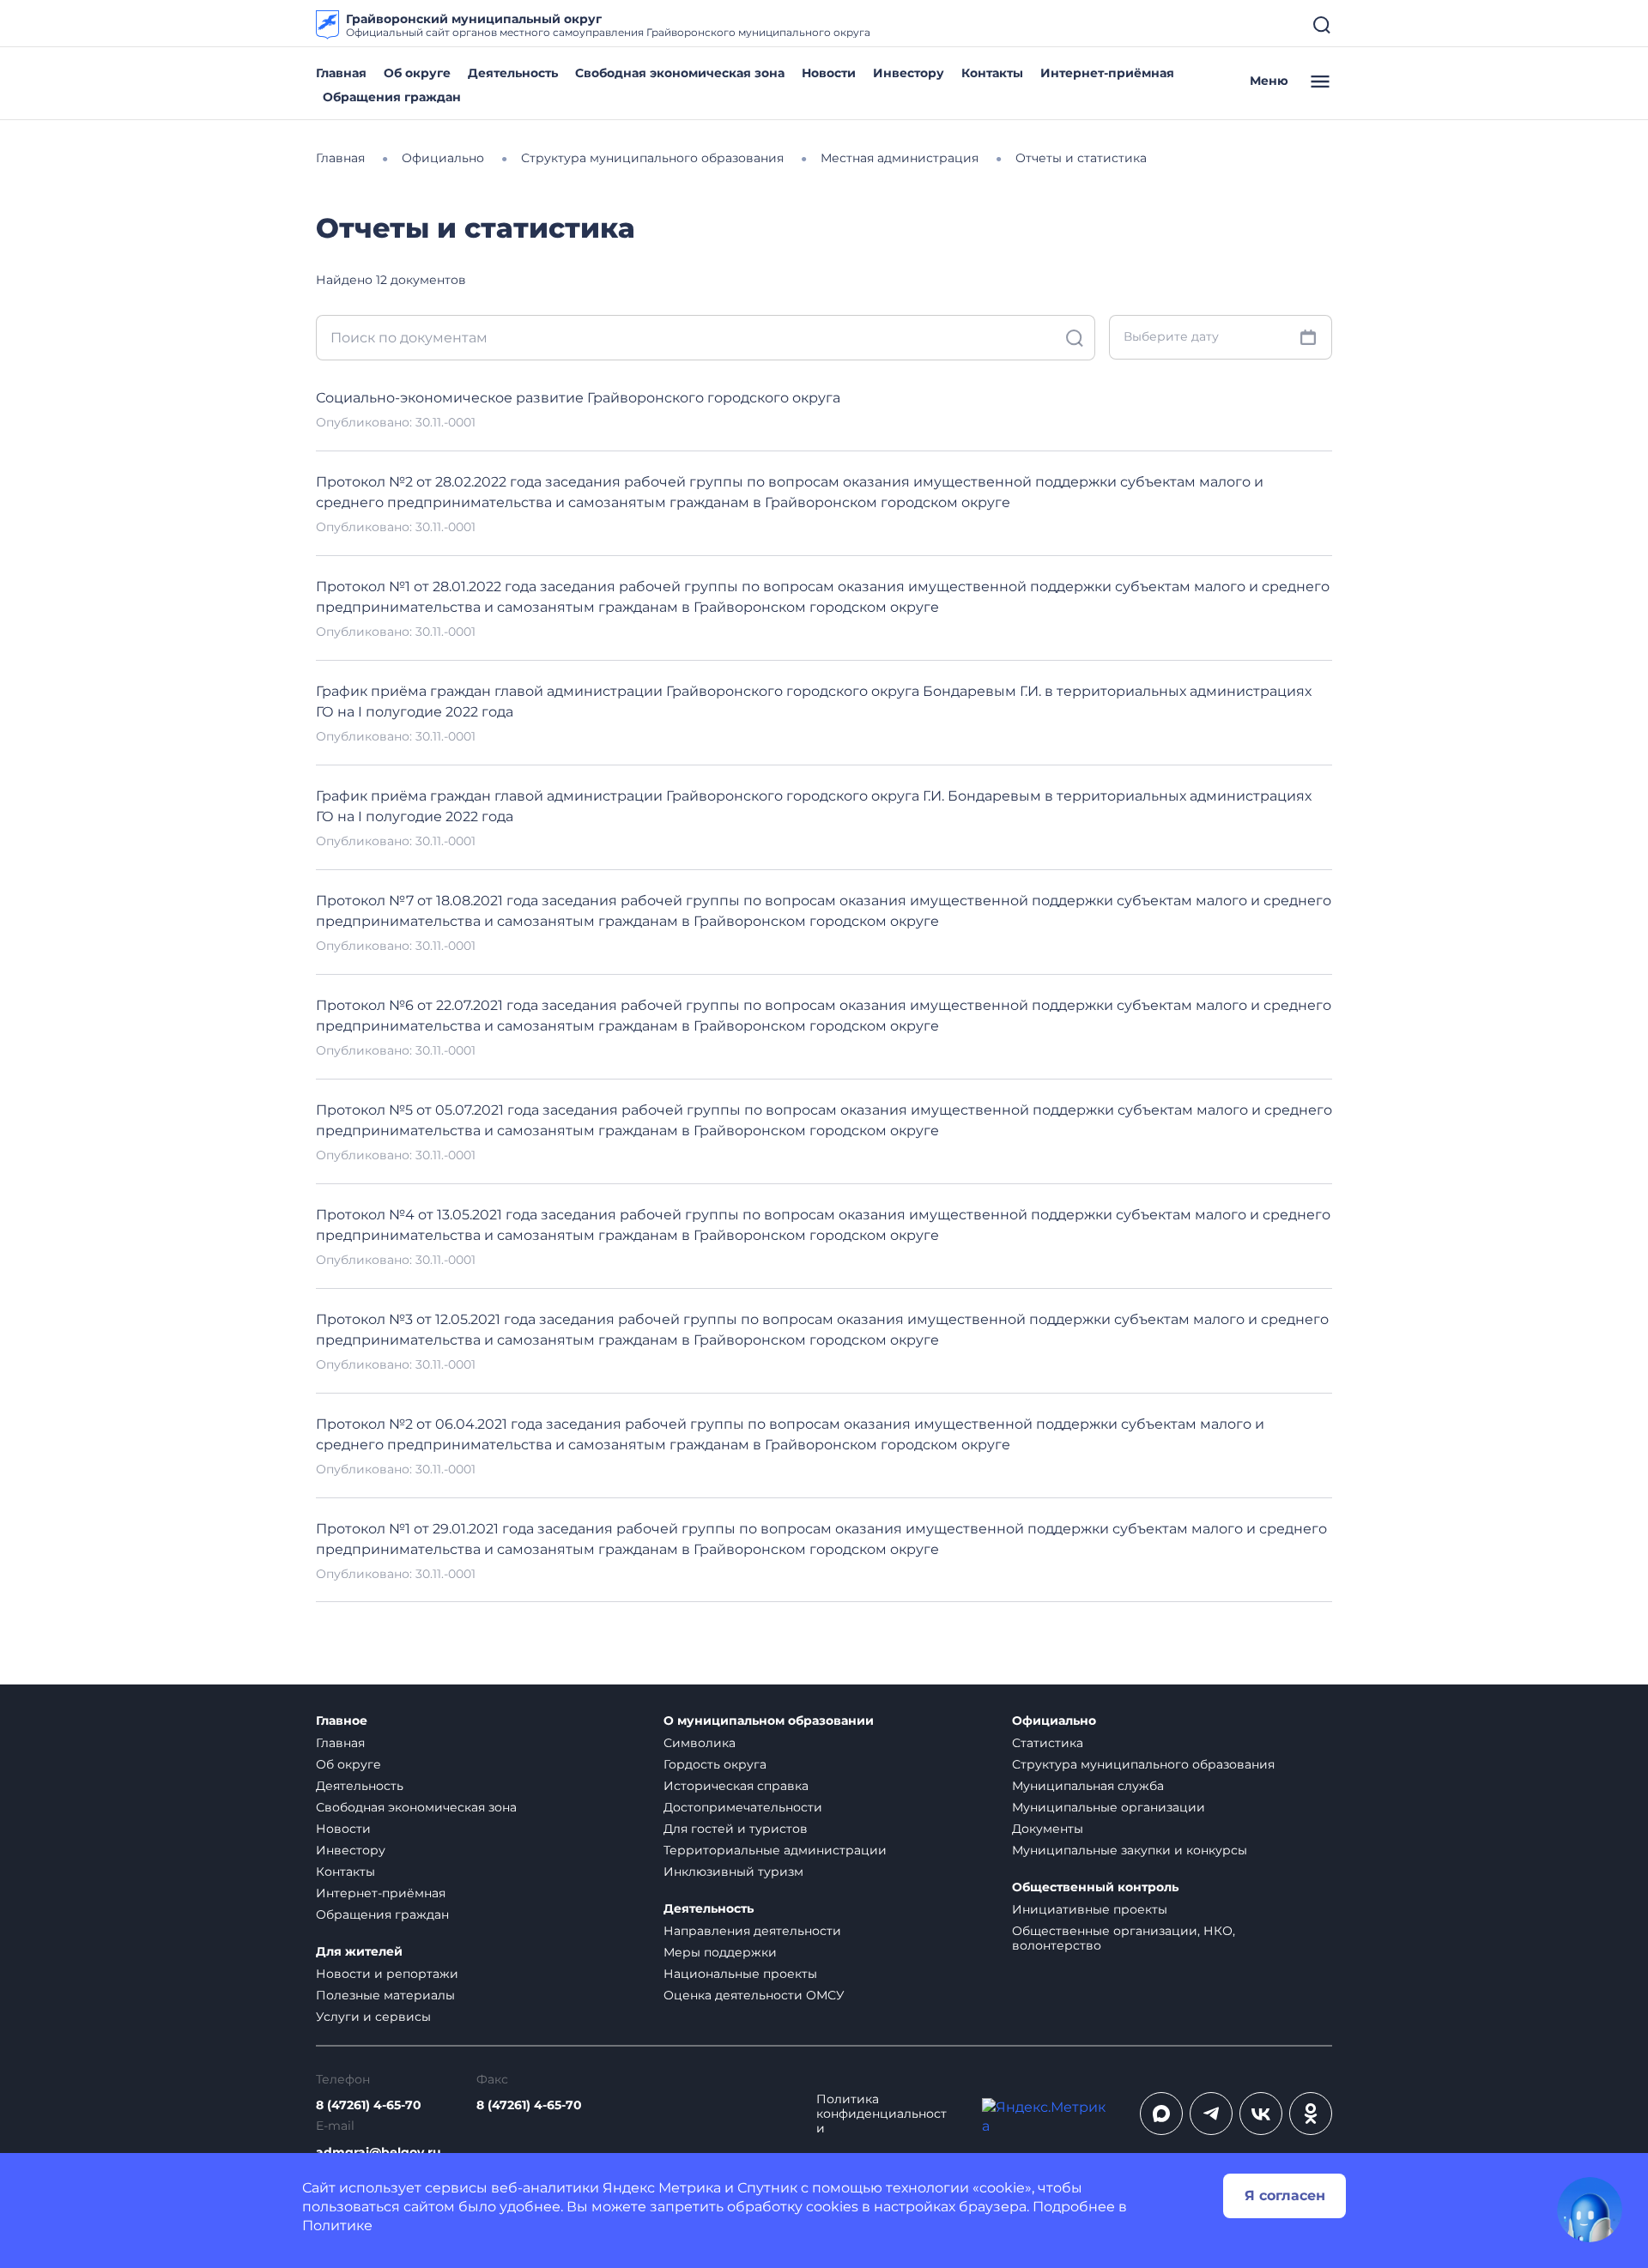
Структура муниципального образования (1143, 1764)
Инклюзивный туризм (733, 1872)
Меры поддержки (720, 1952)
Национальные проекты (740, 1974)
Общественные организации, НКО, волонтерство (1124, 1938)
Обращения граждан (392, 97)
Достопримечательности (743, 1807)
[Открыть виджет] (1590, 2210)
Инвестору (909, 73)
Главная (341, 73)
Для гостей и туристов (736, 1829)
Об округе (417, 73)
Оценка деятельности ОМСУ (754, 1995)
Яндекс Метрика (662, 2188)
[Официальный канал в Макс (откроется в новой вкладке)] (1161, 2114)
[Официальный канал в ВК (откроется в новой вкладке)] (1261, 2114)
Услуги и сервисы (373, 2017)
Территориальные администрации (775, 1850)
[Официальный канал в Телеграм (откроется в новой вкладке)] (1211, 2114)
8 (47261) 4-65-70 (369, 2105)
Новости (829, 73)
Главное (342, 1721)
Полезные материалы (385, 1995)
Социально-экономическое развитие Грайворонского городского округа (578, 398)
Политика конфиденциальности (882, 2114)
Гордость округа (715, 1764)
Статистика (1048, 1743)
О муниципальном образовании (769, 1721)
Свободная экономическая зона (680, 73)
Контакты (992, 73)
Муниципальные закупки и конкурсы (1130, 1850)
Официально (1054, 1721)
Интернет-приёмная (1107, 73)
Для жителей (359, 1952)
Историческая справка (736, 1786)
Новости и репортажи (387, 1974)
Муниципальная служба (1088, 1786)
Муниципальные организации (1109, 1807)
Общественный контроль (1095, 1887)
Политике (337, 2226)
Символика (700, 1743)
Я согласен (1285, 2195)
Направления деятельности (752, 1931)
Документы (1048, 1829)
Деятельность (513, 73)
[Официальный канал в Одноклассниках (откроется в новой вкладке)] (1311, 2114)
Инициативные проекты (1090, 1909)
